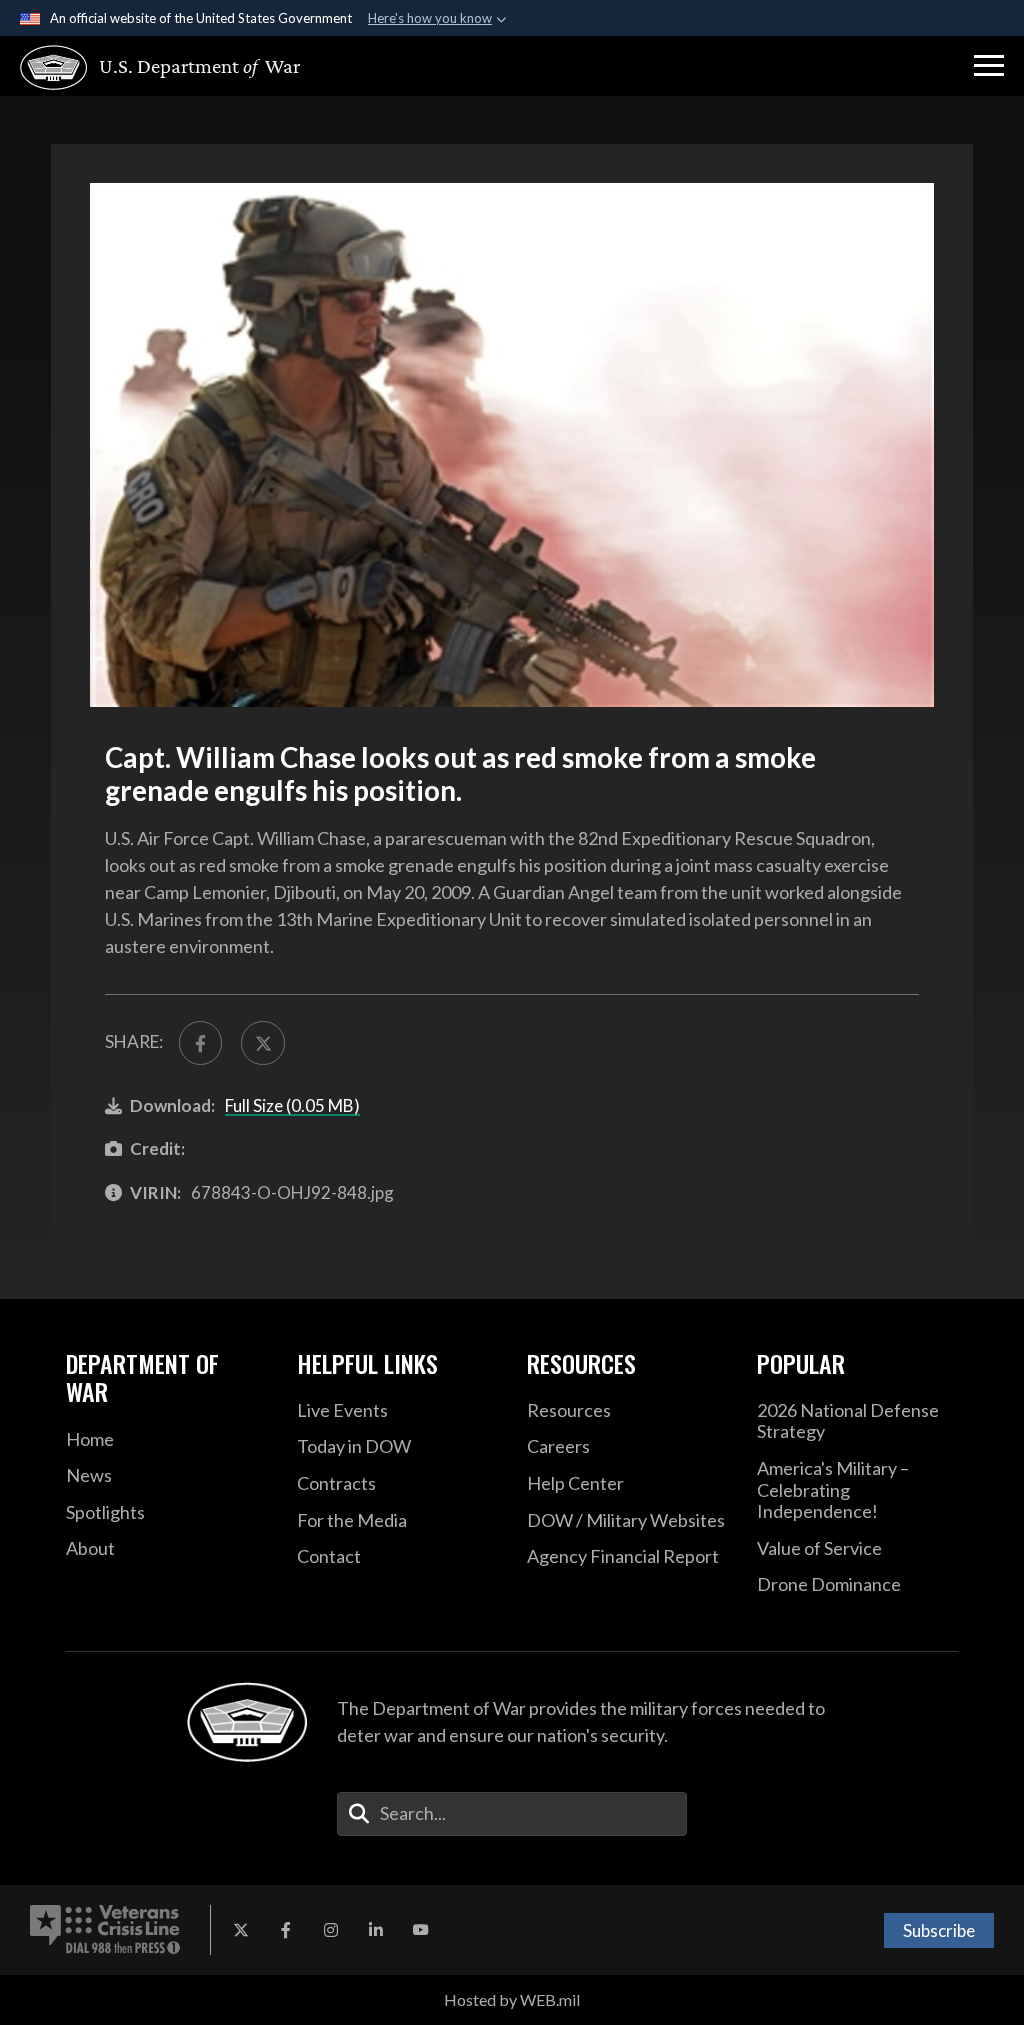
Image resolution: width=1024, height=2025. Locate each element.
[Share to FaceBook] (200, 1042)
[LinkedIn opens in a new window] (376, 1930)
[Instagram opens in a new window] (331, 1930)
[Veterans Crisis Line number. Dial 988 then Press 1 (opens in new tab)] (105, 1930)
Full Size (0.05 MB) (292, 1105)
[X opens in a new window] (241, 1930)
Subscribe (939, 1930)
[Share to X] (262, 1042)
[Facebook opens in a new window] (286, 1930)
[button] (989, 66)
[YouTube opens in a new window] (421, 1930)
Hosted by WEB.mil (512, 1999)
